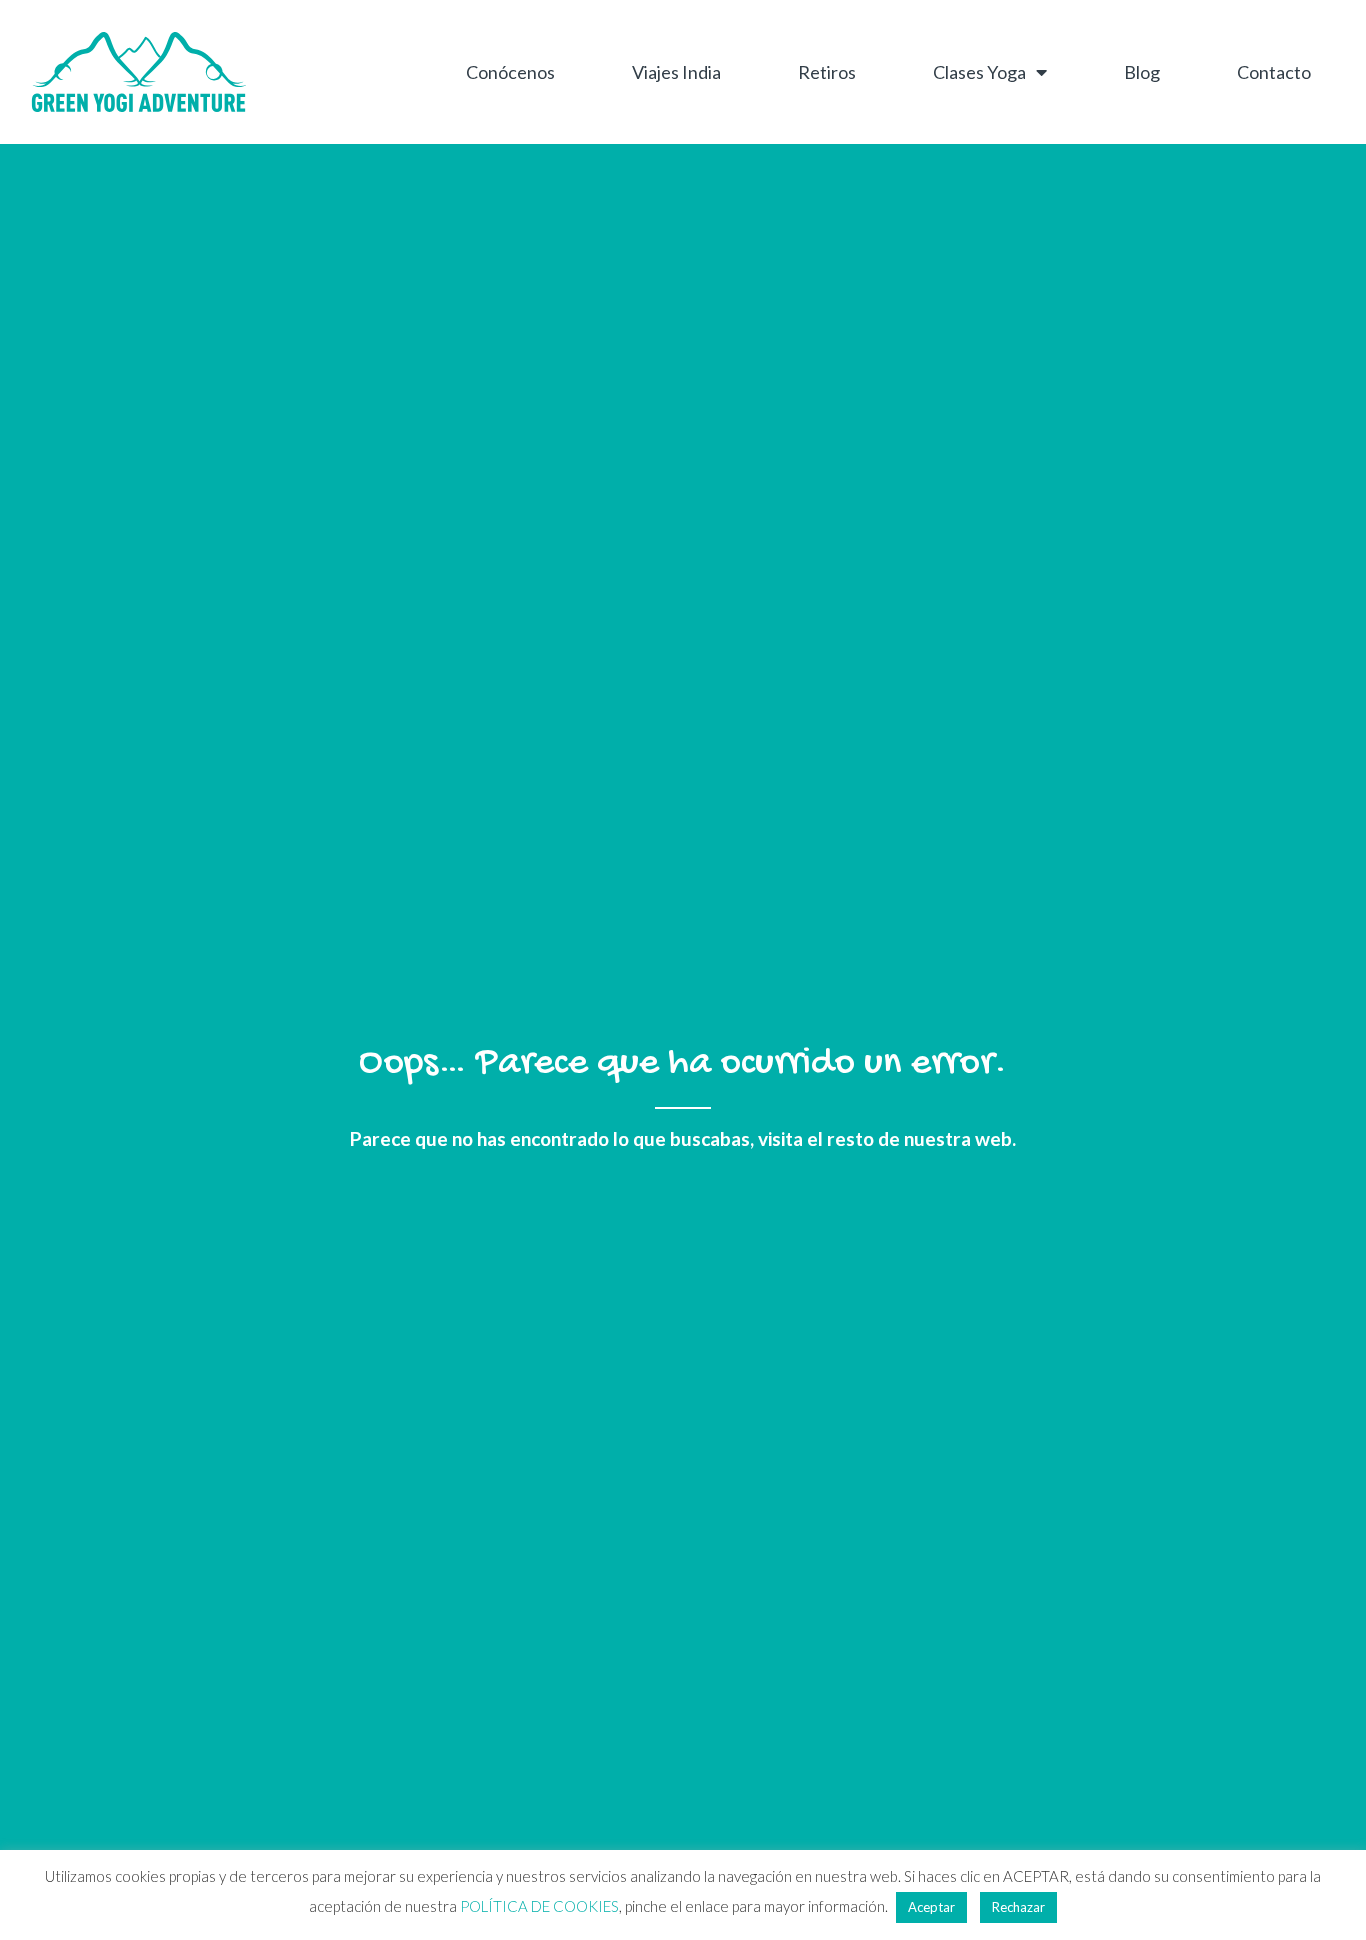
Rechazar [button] (1018, 1907)
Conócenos (510, 72)
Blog (1142, 72)
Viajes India (676, 72)
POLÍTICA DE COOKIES (539, 1906)
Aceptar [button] (931, 1907)
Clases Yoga (979, 72)
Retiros (827, 72)
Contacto (1274, 72)
